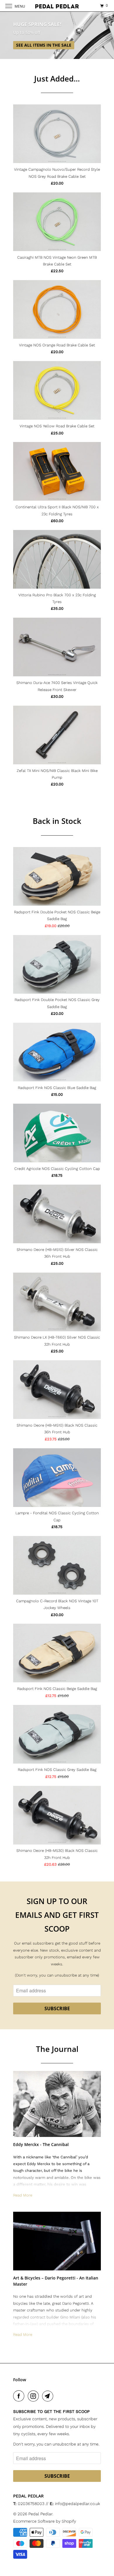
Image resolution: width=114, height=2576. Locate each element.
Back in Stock (57, 821)
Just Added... (57, 79)
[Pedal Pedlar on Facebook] (20, 2396)
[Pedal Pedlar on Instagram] (34, 2396)
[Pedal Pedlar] (57, 6)
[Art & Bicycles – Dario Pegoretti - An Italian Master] (57, 2241)
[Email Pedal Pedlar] (49, 2396)
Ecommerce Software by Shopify (45, 2521)
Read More (23, 2195)
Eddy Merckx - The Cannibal (41, 2144)
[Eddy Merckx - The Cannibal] (57, 2104)
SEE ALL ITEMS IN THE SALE (44, 45)
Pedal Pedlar (40, 2514)
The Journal (57, 2049)
